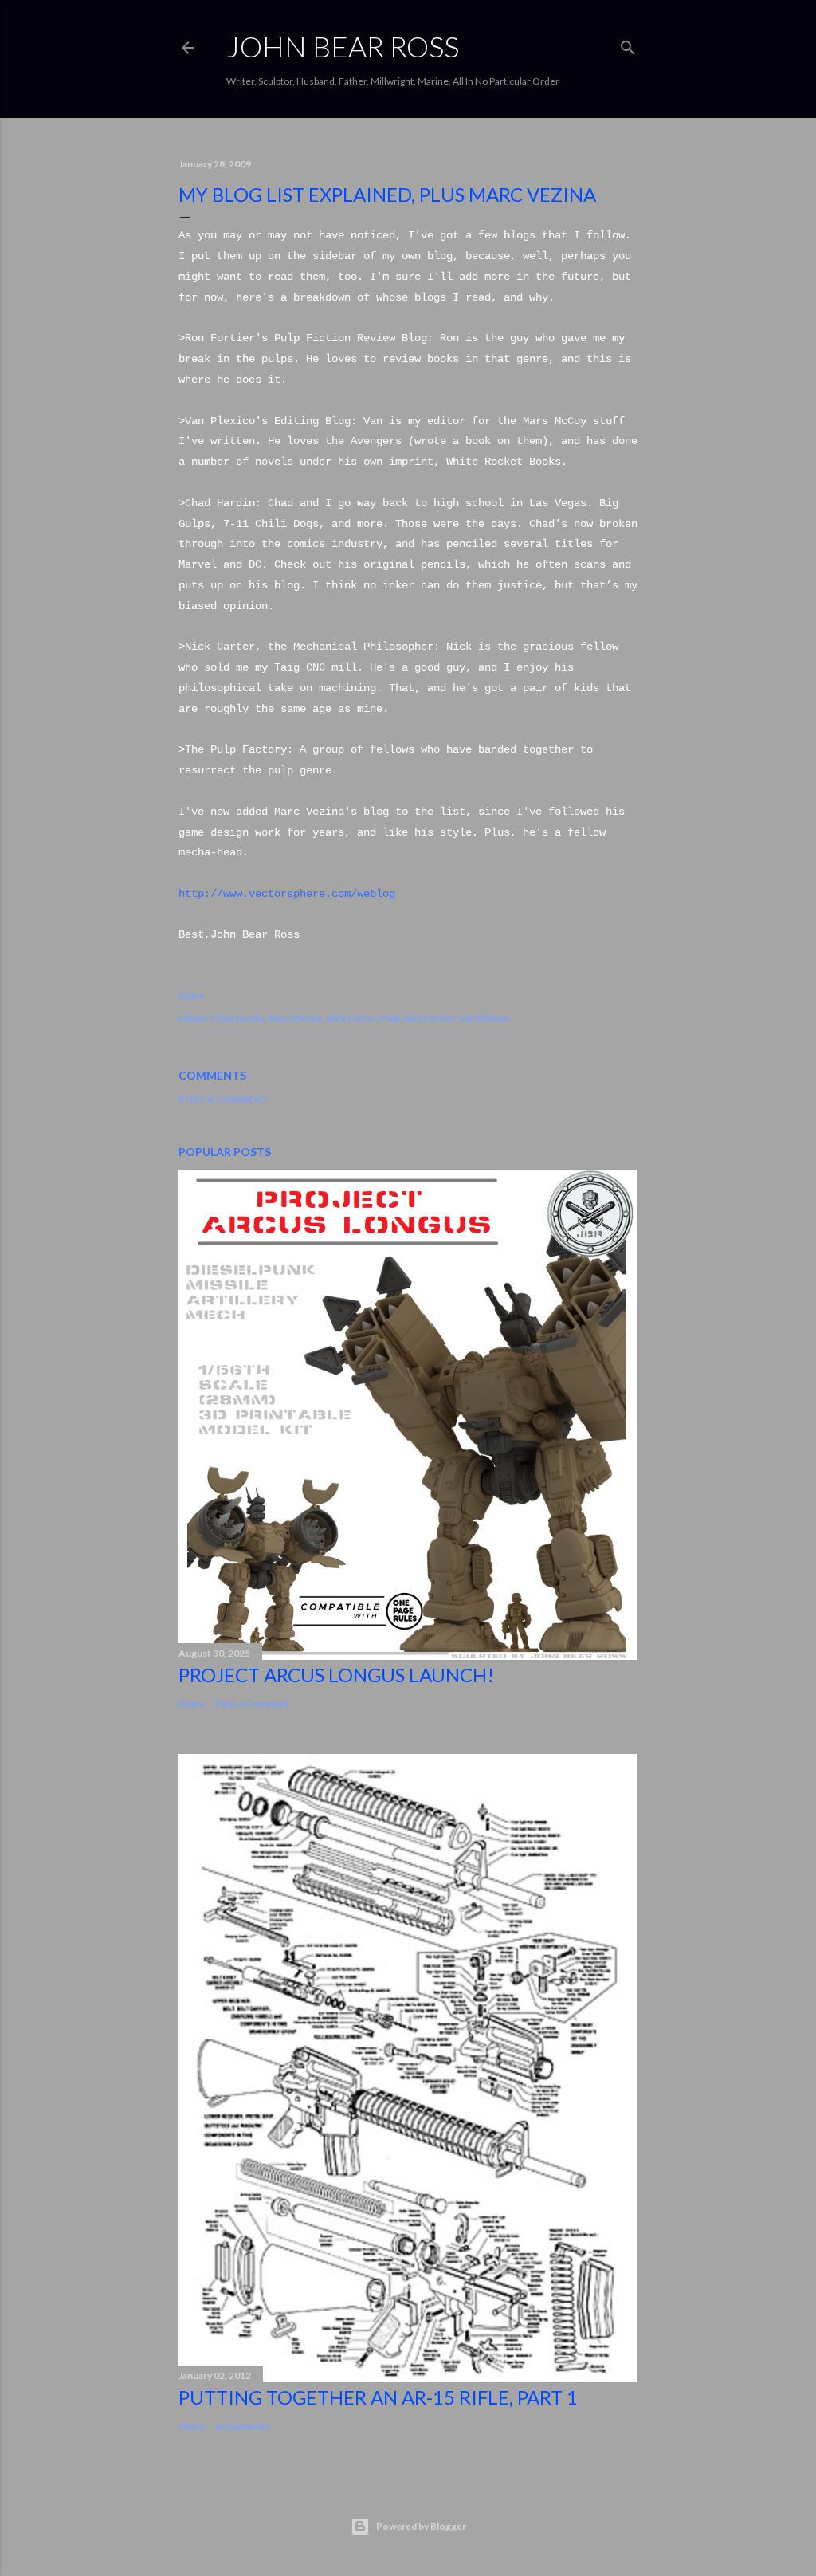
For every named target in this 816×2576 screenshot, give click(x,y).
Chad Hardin (237, 1018)
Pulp (390, 1018)
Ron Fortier (430, 1018)
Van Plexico (484, 1018)
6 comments (242, 2426)
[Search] (628, 44)
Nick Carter (351, 1018)
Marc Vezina (295, 1018)
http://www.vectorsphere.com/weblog (287, 894)
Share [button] (191, 995)
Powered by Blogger (421, 2526)
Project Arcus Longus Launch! (336, 1675)
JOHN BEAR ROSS (343, 46)
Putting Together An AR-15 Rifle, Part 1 (378, 2397)
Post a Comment (224, 1099)
